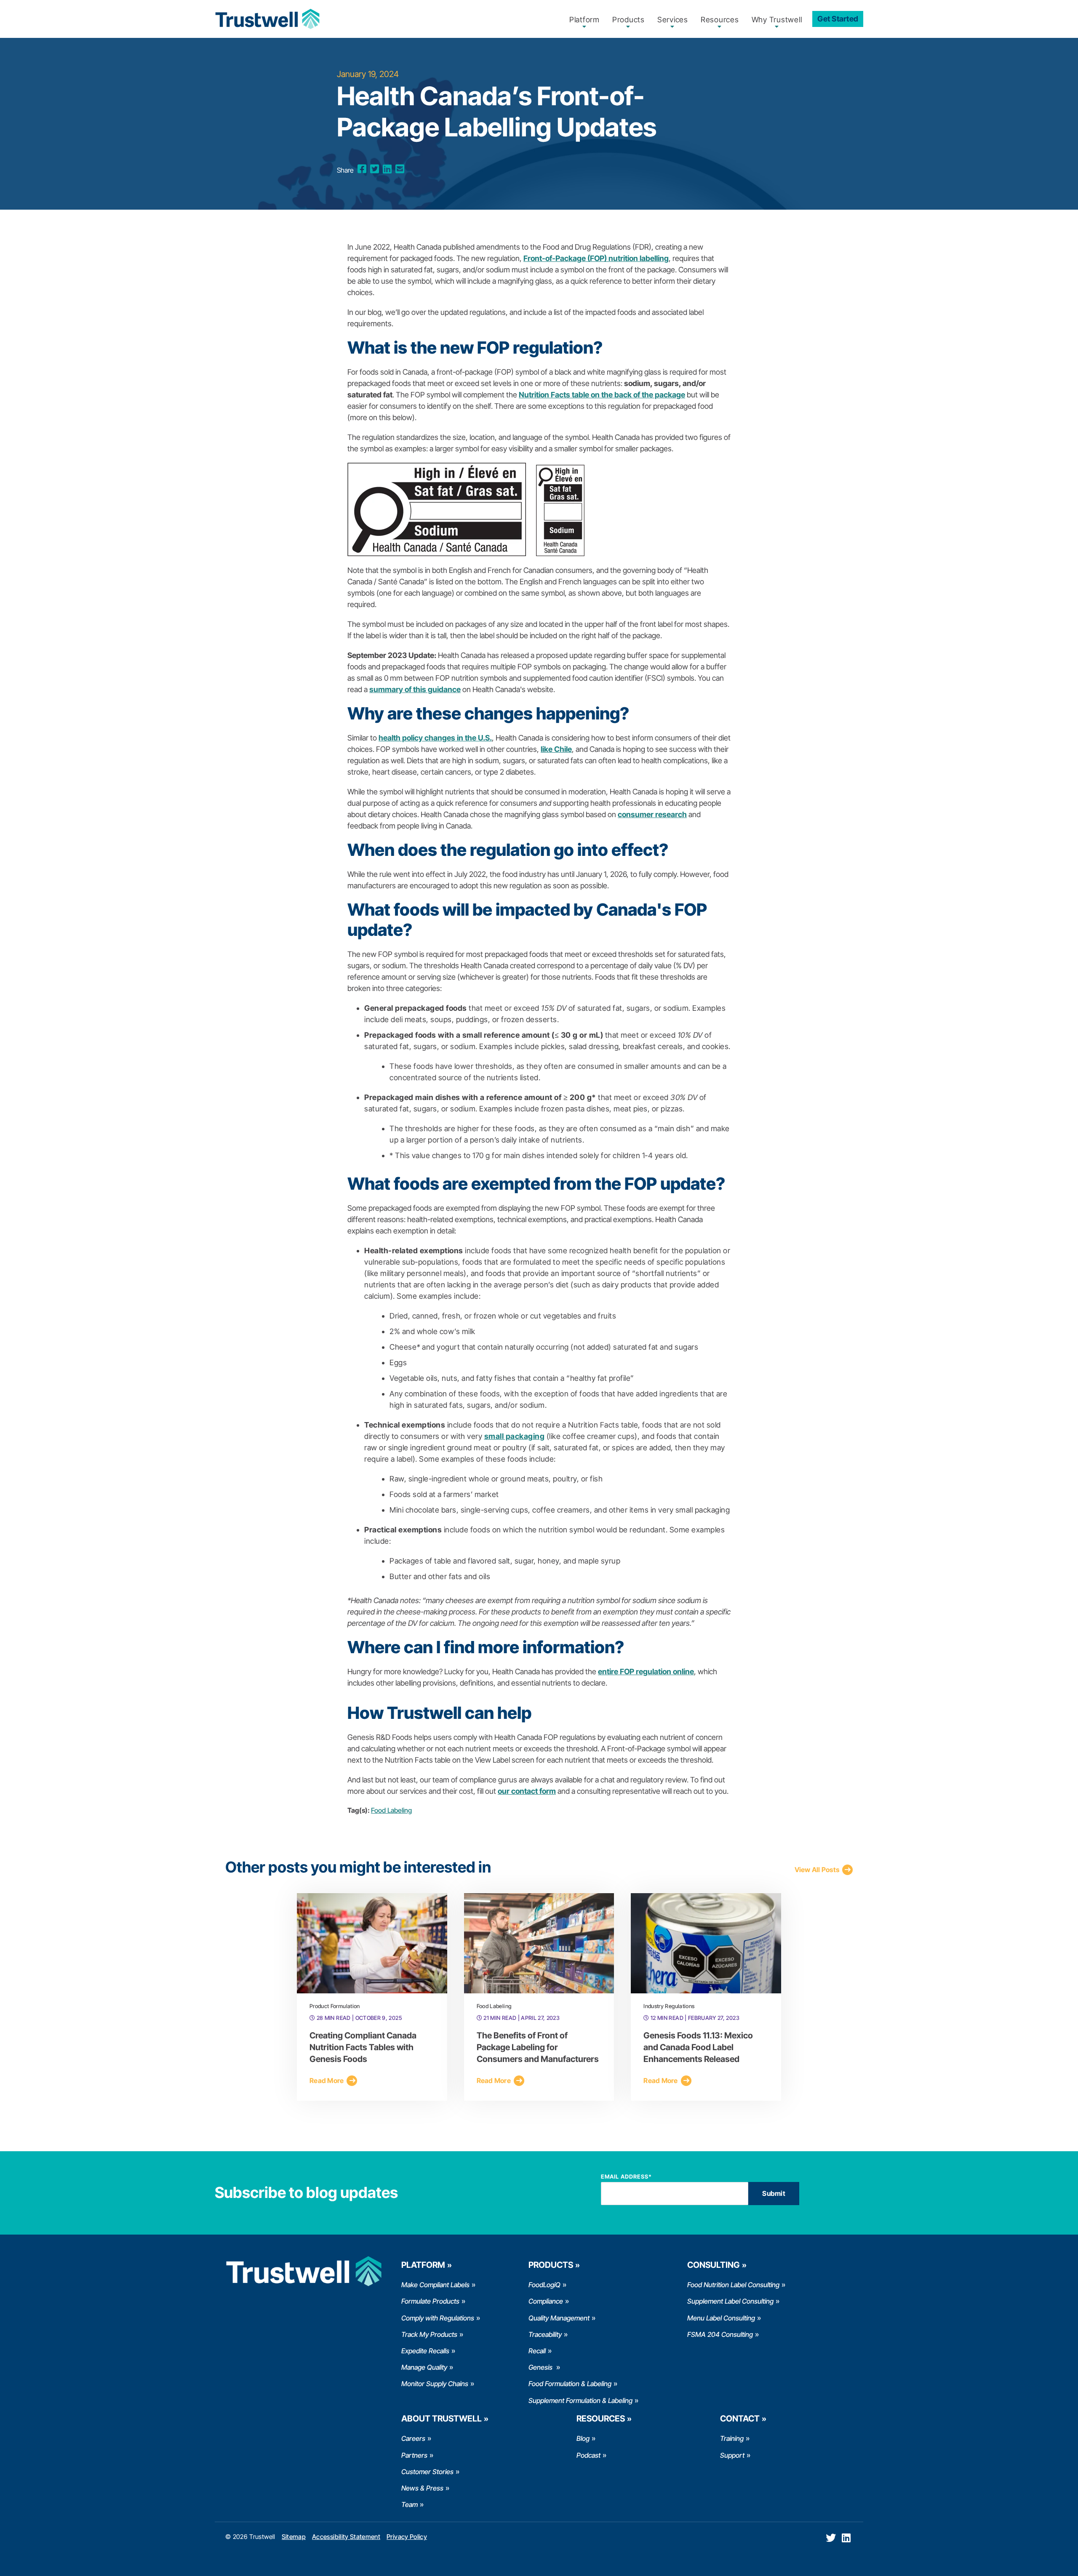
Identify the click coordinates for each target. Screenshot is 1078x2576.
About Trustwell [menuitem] (442, 2419)
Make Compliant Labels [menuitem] (435, 2285)
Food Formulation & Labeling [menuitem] (570, 2384)
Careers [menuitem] (413, 2438)
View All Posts (817, 1870)
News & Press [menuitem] (422, 2488)
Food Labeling (391, 1810)
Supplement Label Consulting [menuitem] (730, 2301)
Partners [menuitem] (414, 2455)
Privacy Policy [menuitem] (407, 2537)
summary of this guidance (415, 689)
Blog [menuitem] (583, 2438)
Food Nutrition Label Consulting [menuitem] (733, 2285)
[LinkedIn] (387, 169)
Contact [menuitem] (740, 2419)
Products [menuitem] (628, 20)
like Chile (556, 749)
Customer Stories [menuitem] (427, 2472)
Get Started (838, 19)
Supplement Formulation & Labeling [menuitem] (580, 2400)
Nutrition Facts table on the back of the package (602, 395)
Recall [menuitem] (537, 2351)
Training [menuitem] (732, 2438)
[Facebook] (362, 169)
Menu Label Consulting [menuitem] (721, 2318)
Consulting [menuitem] (714, 2265)
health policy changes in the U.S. (435, 738)
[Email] (400, 169)
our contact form (527, 1791)
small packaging (515, 1436)
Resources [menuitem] (720, 20)
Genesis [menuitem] (541, 2367)
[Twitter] (375, 169)
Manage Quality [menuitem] (424, 2367)
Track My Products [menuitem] (429, 2334)
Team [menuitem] (410, 2504)
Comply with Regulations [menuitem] (438, 2318)
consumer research (652, 814)
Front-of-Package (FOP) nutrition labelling (596, 258)
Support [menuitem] (732, 2455)
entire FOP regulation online (646, 1672)
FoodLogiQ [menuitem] (544, 2285)
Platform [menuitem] (584, 20)
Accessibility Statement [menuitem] (346, 2537)
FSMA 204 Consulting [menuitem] (720, 2334)
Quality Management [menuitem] (559, 2318)
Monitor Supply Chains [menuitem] (435, 2384)
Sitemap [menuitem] (294, 2537)
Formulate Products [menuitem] (430, 2301)
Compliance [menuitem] (546, 2301)
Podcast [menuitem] (588, 2455)
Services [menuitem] (673, 20)
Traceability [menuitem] (545, 2334)
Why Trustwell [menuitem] (777, 20)
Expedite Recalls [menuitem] (425, 2351)
